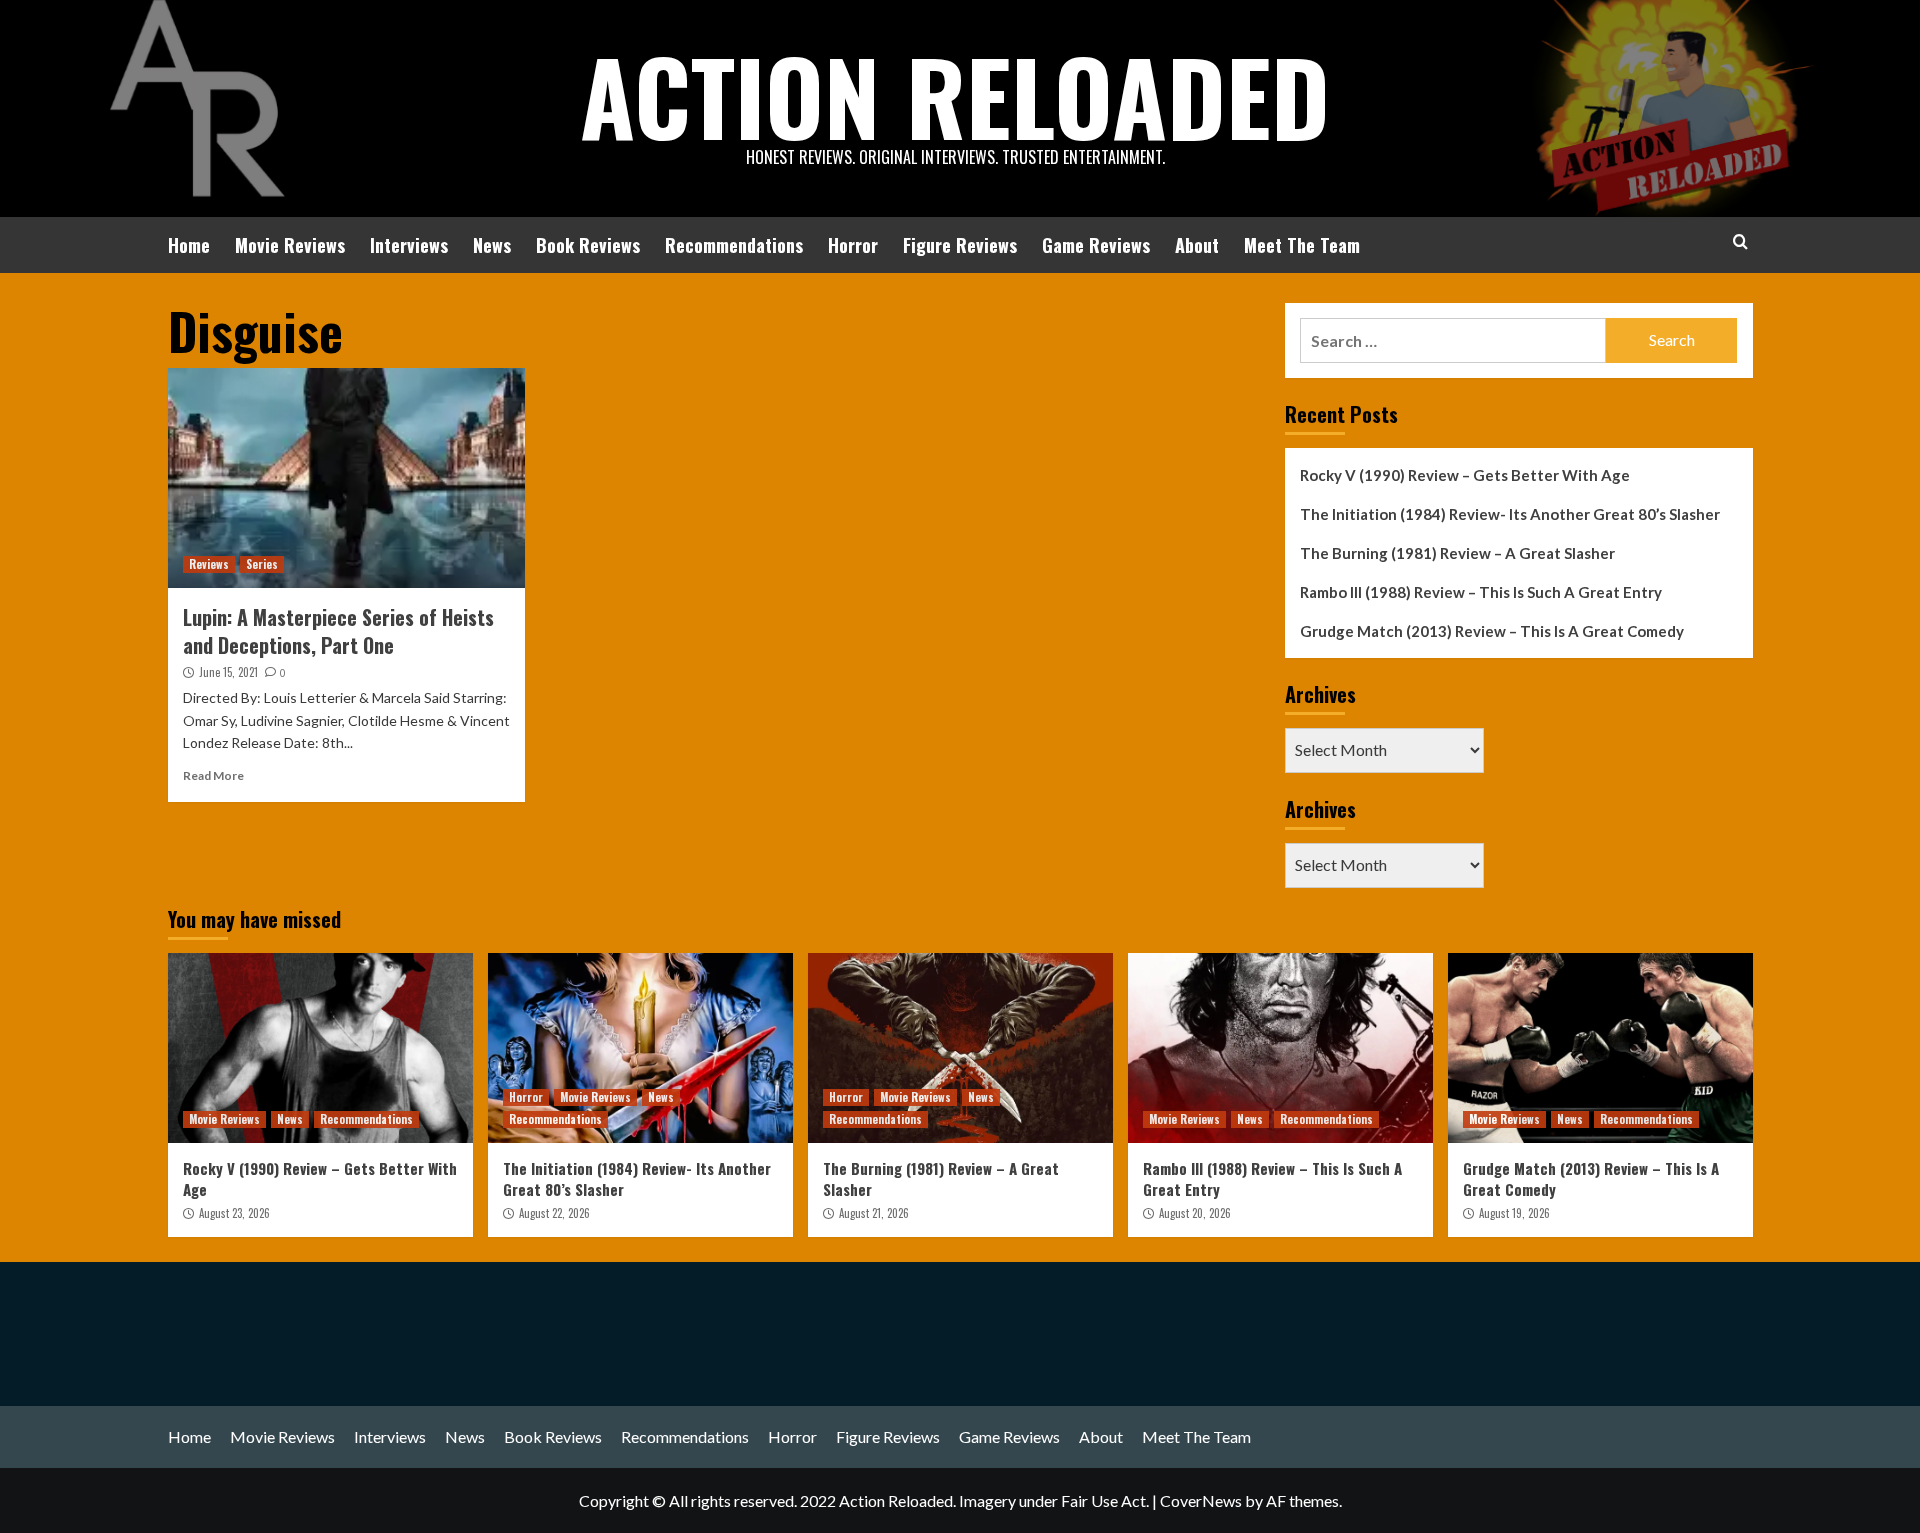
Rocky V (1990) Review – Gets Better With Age (1465, 475)
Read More (213, 775)
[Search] (1740, 241)
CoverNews (1201, 1500)
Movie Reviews (290, 245)
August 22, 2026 (554, 1213)
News (492, 245)
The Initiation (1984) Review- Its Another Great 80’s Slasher (1510, 514)
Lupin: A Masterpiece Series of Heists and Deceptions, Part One (338, 631)
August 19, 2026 (1514, 1213)
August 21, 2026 (874, 1213)
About (1197, 245)
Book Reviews (588, 245)
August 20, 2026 (1195, 1213)
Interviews (409, 245)
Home (189, 245)
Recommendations (734, 245)
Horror (853, 245)
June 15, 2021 (228, 672)
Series (262, 564)
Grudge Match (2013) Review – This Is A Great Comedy (1492, 631)
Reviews (209, 564)
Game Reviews (1096, 245)
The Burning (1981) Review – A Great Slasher (1457, 553)
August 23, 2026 (234, 1213)
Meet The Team (1302, 245)
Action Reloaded (955, 95)
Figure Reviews (960, 245)
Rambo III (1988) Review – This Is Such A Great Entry (1481, 592)
